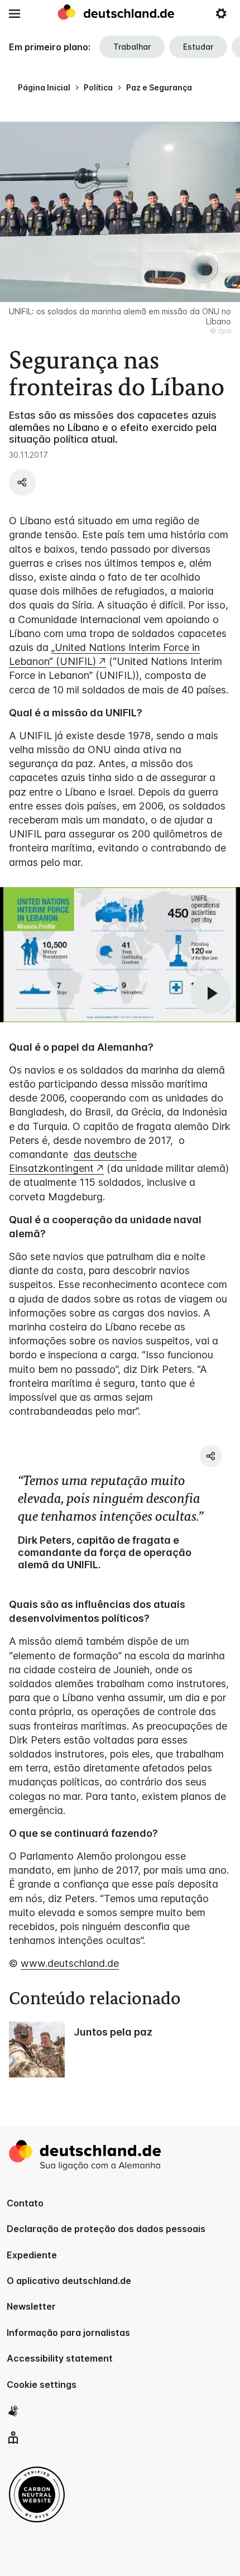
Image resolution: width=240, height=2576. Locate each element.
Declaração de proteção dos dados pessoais (106, 2229)
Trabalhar (132, 47)
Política (98, 87)
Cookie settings (42, 2385)
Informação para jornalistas (68, 2333)
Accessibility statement (60, 2358)
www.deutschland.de (70, 1963)
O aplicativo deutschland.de (69, 2281)
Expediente (32, 2255)
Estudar (198, 47)
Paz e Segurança (159, 87)
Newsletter (31, 2306)
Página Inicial (44, 87)
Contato (25, 2203)
